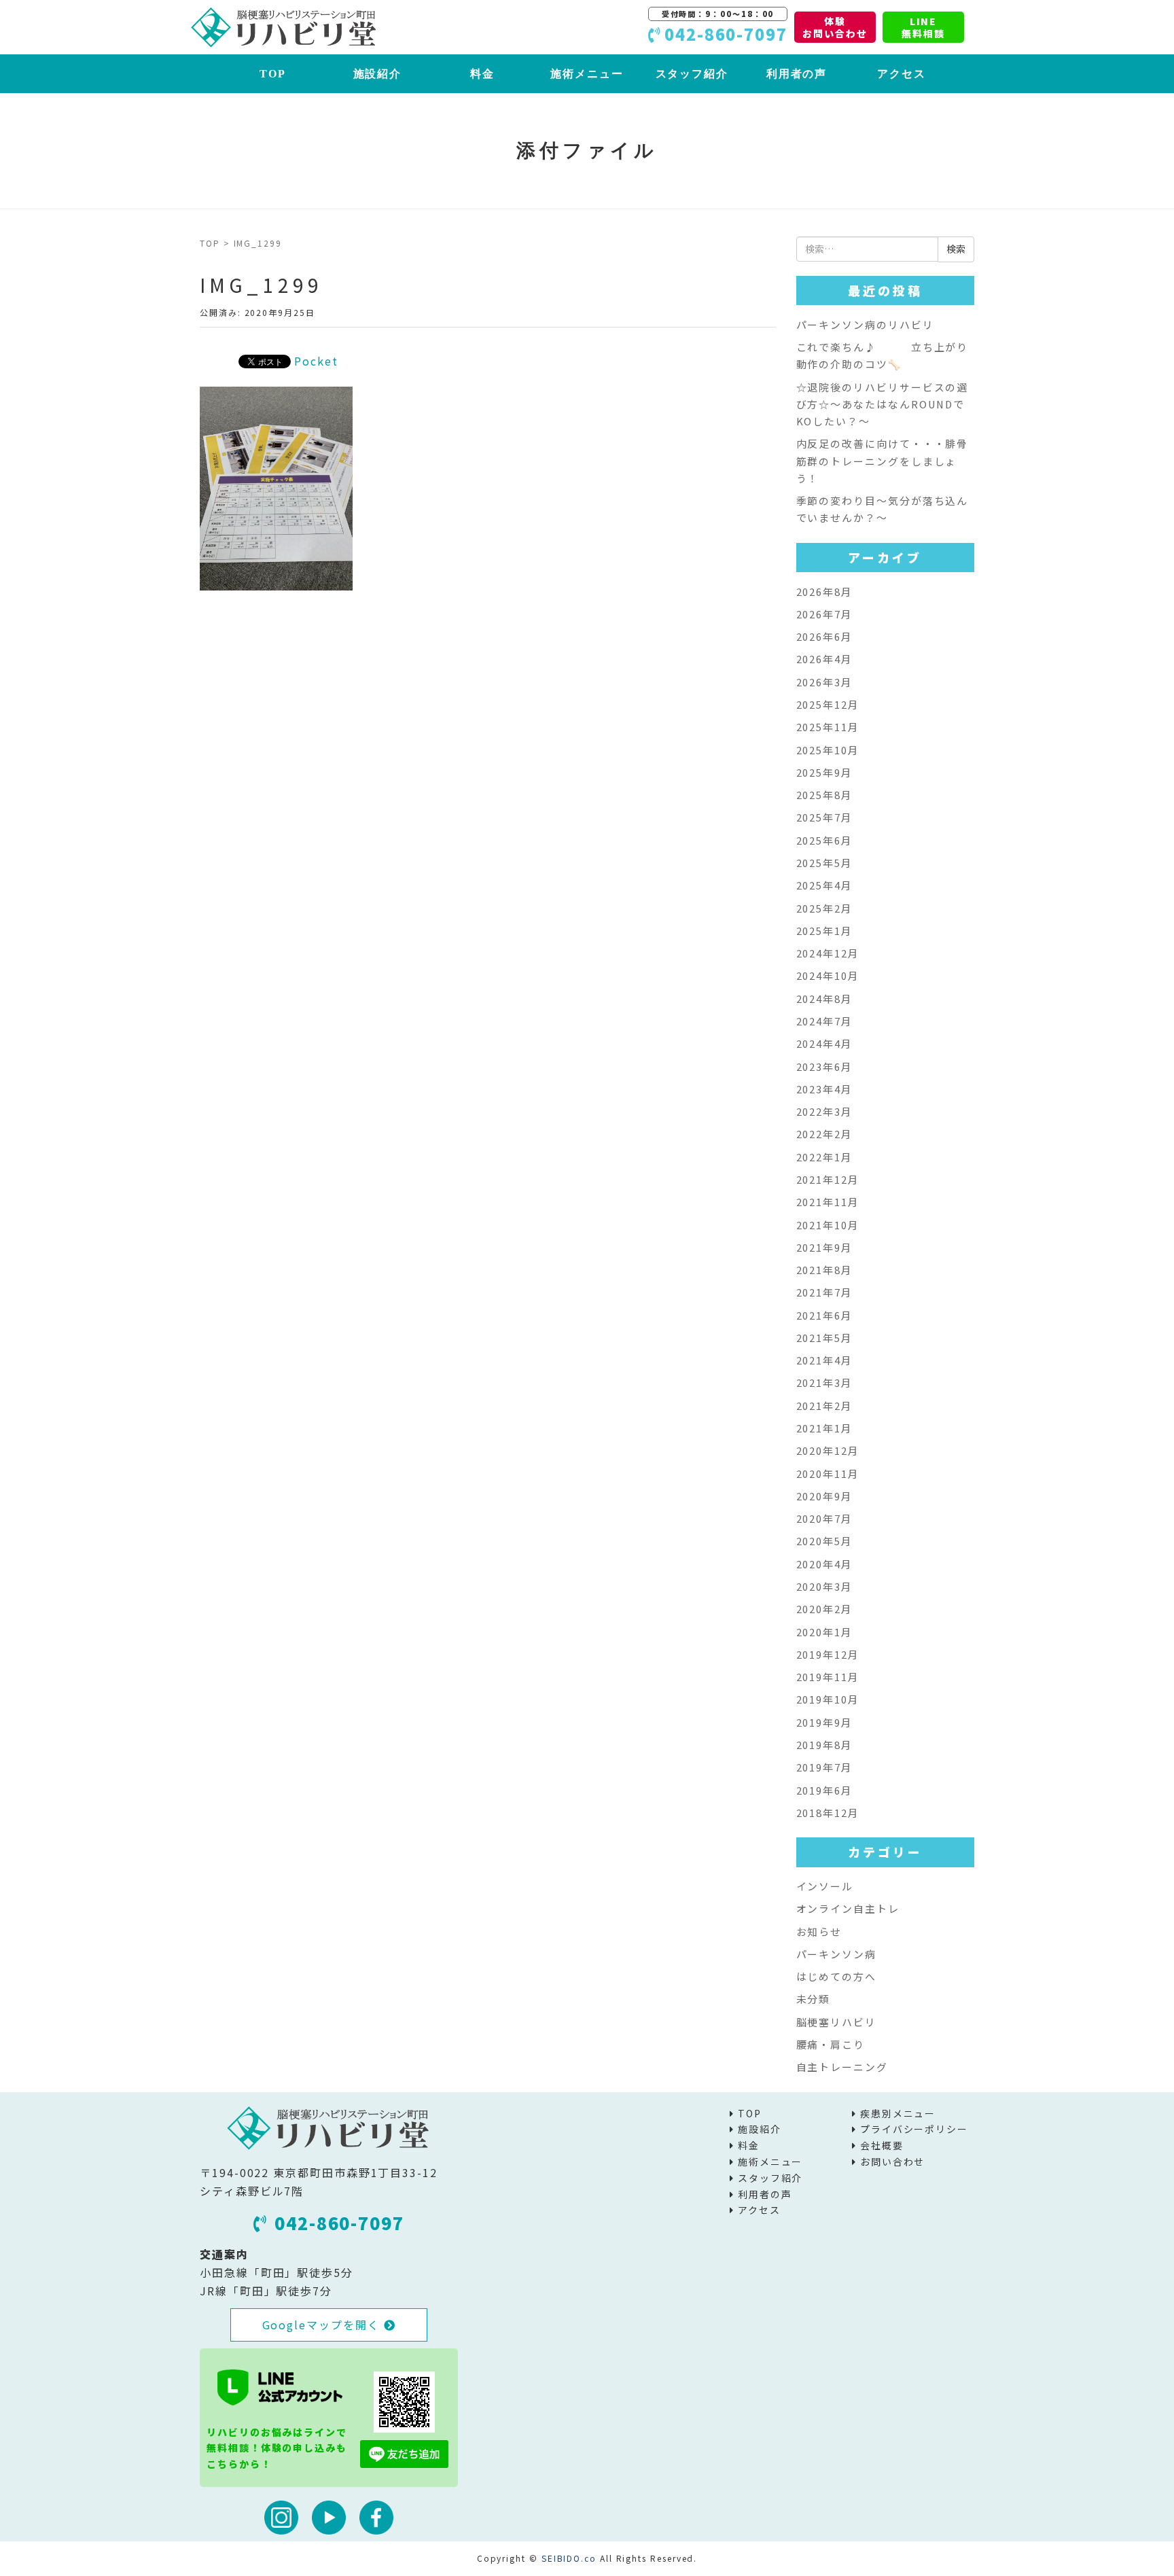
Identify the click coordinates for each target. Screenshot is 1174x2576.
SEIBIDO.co (569, 2558)
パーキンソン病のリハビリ (865, 324)
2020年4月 (824, 1564)
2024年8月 (824, 999)
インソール (825, 1886)
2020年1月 (824, 1632)
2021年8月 (824, 1270)
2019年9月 (824, 1722)
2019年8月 (824, 1745)
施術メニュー (587, 74)
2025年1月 (824, 931)
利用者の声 (797, 74)
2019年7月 (824, 1767)
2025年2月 (824, 908)
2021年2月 (824, 1406)
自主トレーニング (842, 2067)
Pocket (316, 361)
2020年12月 (828, 1450)
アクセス (902, 74)
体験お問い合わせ (835, 27)
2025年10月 (828, 750)
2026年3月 (824, 682)
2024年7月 (824, 1021)
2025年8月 (824, 795)
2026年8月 (824, 592)
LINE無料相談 (923, 27)
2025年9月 (824, 772)
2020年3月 (824, 1586)
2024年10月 (828, 975)
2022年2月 (824, 1134)
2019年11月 (828, 1677)
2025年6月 (824, 840)
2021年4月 (824, 1360)
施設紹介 (378, 74)
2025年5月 (824, 863)
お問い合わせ (893, 2162)
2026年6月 (824, 636)
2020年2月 (824, 1609)
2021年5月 (824, 1338)
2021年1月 (824, 1428)
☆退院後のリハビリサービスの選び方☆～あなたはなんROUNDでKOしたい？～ (883, 404)
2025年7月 (824, 817)
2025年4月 (824, 885)
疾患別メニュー (898, 2113)
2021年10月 (828, 1225)
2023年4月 (824, 1089)
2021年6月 (824, 1315)
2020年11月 (828, 1474)
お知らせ (819, 1931)
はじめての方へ (836, 1976)
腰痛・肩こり (831, 2044)
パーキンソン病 (836, 1954)
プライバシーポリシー (914, 2129)
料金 (482, 74)
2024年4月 (824, 1043)
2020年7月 (824, 1518)
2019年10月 (828, 1699)
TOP (273, 74)
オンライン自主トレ (848, 1908)
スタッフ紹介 (692, 74)
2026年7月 (824, 614)
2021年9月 (824, 1247)
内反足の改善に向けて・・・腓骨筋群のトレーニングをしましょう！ (883, 461)
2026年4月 (824, 659)
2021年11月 (828, 1202)
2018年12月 (828, 1813)
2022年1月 (824, 1157)
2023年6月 (824, 1066)
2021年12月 (828, 1179)
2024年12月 (828, 953)
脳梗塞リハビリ (836, 2022)
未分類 (814, 1999)
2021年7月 (824, 1292)
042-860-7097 (339, 2223)
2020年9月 (824, 1496)
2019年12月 (828, 1654)
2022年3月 (824, 1111)
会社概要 (882, 2145)
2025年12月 (828, 704)
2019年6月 (824, 1790)
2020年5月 (824, 1541)
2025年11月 (828, 727)
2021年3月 (824, 1382)
